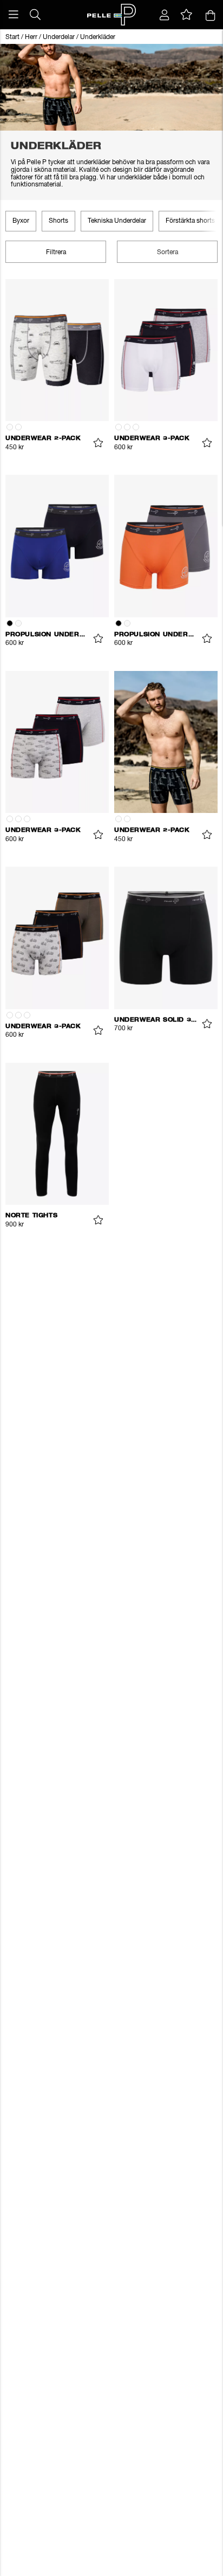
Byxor (21, 221)
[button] (14, 15)
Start (12, 37)
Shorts (58, 221)
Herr (31, 37)
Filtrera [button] (56, 253)
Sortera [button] (168, 253)
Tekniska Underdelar (117, 221)
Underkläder (98, 37)
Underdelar (59, 37)
